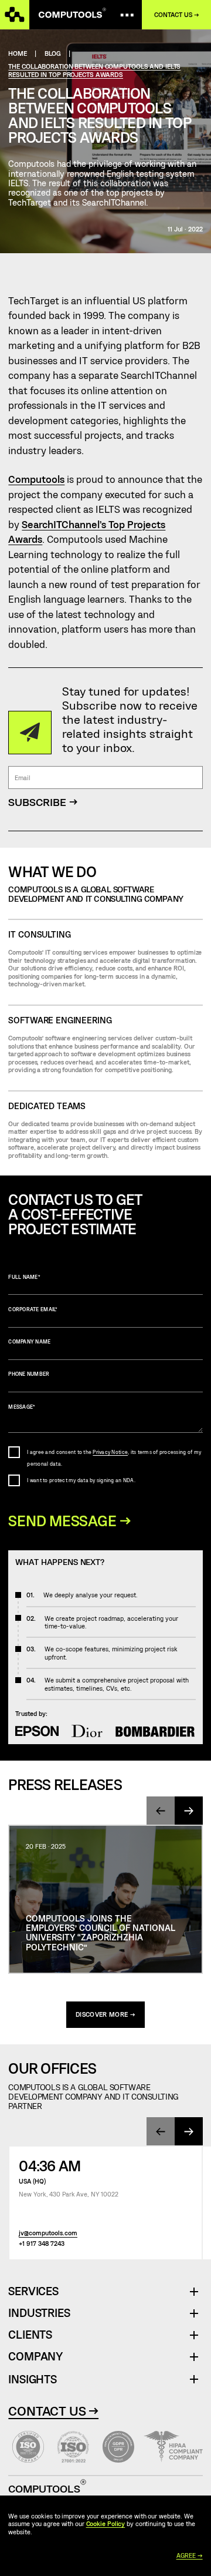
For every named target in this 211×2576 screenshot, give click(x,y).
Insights (32, 2379)
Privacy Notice (110, 1452)
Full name (24, 1277)
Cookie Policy (106, 2523)
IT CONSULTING (39, 934)
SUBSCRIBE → (43, 802)
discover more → (105, 2014)
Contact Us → (53, 2410)
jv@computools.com (48, 2233)
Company (35, 2357)
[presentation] (161, 1811)
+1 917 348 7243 (42, 2243)
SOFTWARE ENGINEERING (60, 1020)
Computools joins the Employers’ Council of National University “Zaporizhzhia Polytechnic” (101, 1932)
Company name (29, 1342)
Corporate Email (33, 1309)
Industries (39, 2313)
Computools (36, 479)
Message (22, 1407)
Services (38, 2291)
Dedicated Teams (47, 1106)
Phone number (29, 1374)
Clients (30, 2335)
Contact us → (177, 15)
